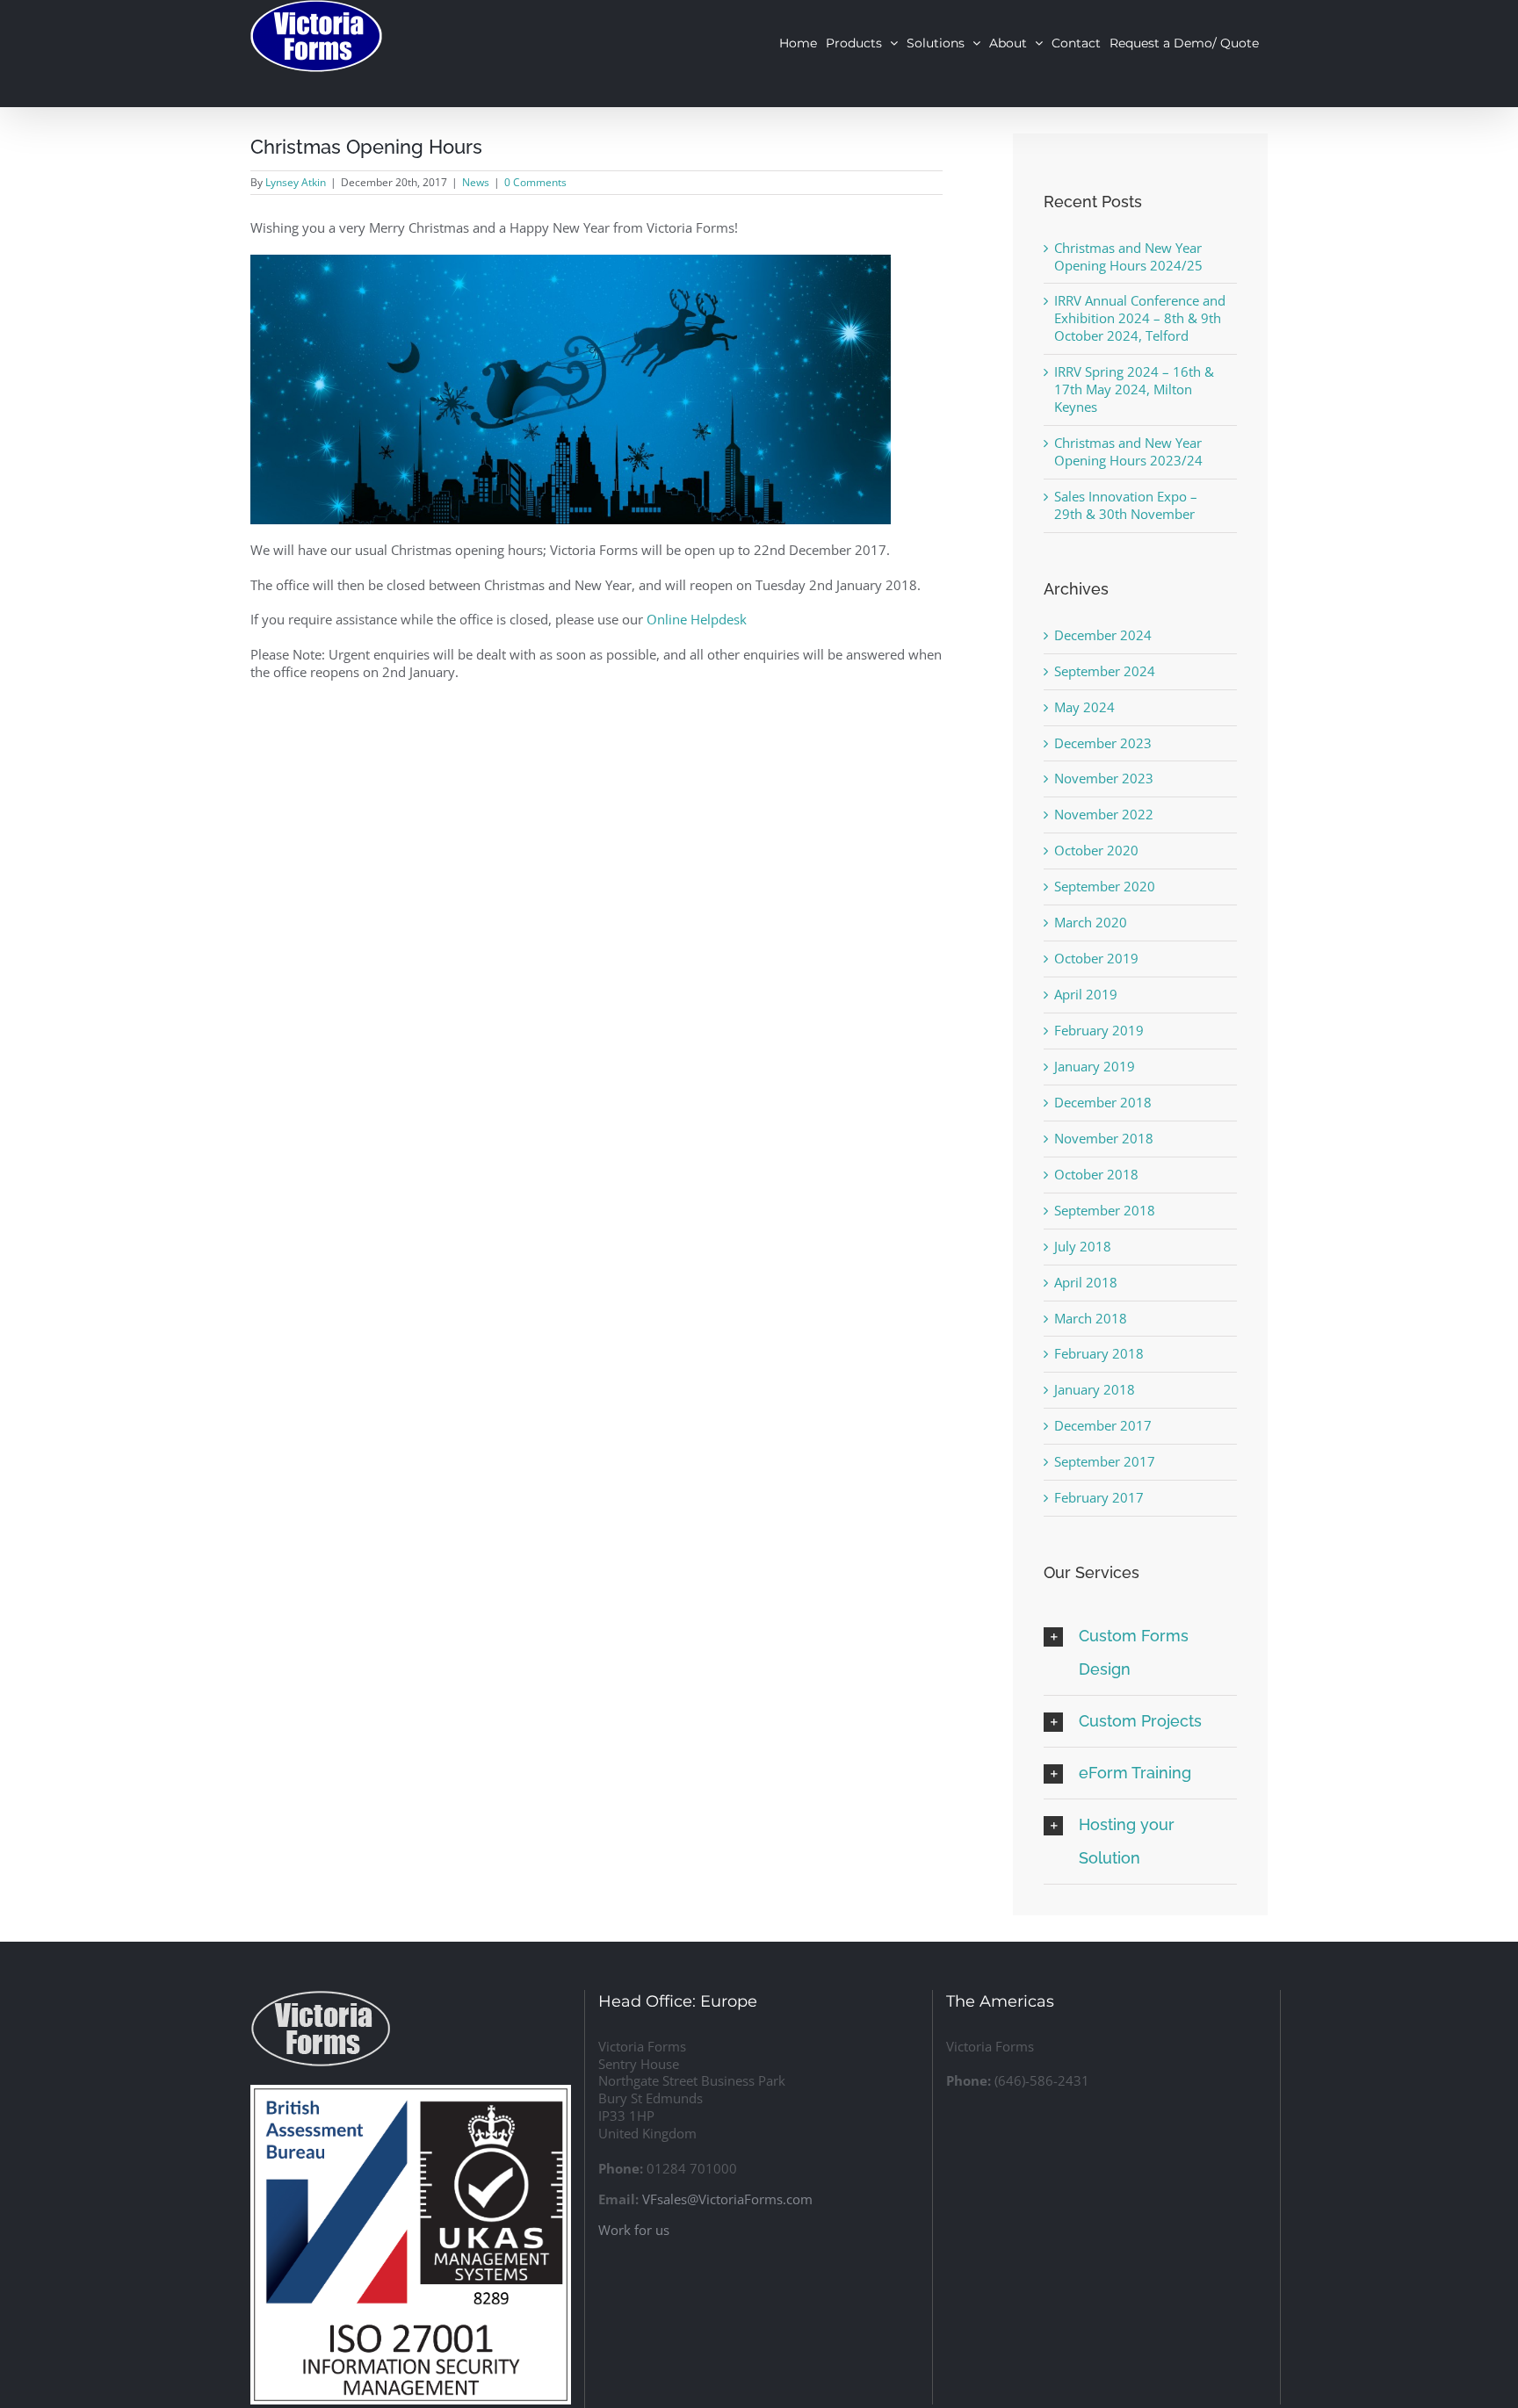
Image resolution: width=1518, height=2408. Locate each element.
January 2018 (1095, 1389)
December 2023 (1103, 743)
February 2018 (1099, 1353)
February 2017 (1099, 1497)
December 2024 (1103, 635)
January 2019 (1095, 1066)
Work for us (634, 2230)
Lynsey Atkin (296, 182)
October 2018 (1096, 1174)
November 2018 (1104, 1138)
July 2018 (1083, 1246)
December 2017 (1103, 1425)
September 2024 (1105, 671)
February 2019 (1099, 1030)
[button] (1140, 1653)
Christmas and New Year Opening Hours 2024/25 (1128, 256)
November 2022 (1104, 814)
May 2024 (1084, 707)
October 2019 (1096, 958)
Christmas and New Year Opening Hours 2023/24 (1128, 451)
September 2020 (1105, 886)
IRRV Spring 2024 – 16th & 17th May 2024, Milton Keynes (1134, 389)
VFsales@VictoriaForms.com (727, 2199)
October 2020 (1096, 850)
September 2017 (1105, 1461)
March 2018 (1091, 1318)
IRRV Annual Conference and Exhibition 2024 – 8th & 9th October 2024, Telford (1140, 318)
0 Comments (535, 182)
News (476, 182)
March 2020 (1091, 922)
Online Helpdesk (697, 619)
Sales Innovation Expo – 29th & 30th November (1126, 505)
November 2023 (1104, 778)
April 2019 (1086, 994)
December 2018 (1103, 1102)
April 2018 (1086, 1282)
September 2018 (1105, 1210)
